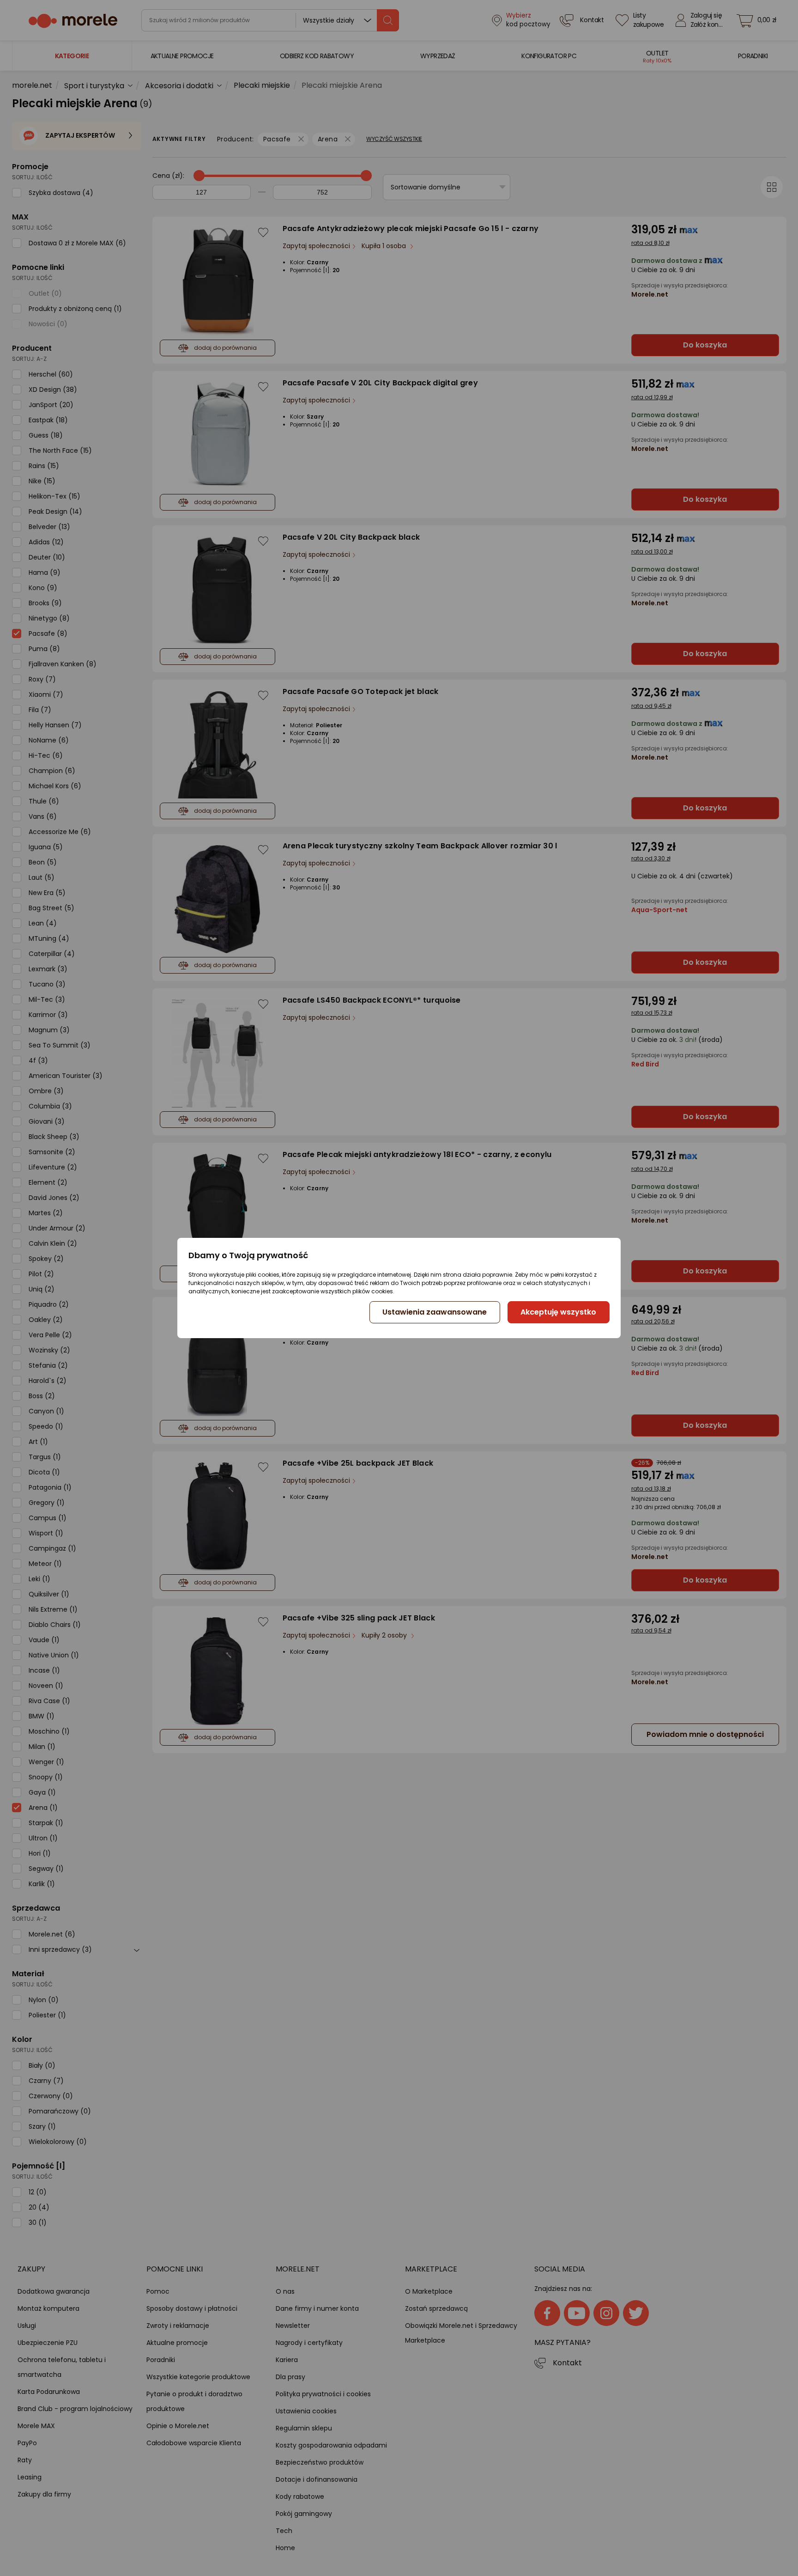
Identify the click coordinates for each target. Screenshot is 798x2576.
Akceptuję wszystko (558, 1312)
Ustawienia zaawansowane (435, 1312)
